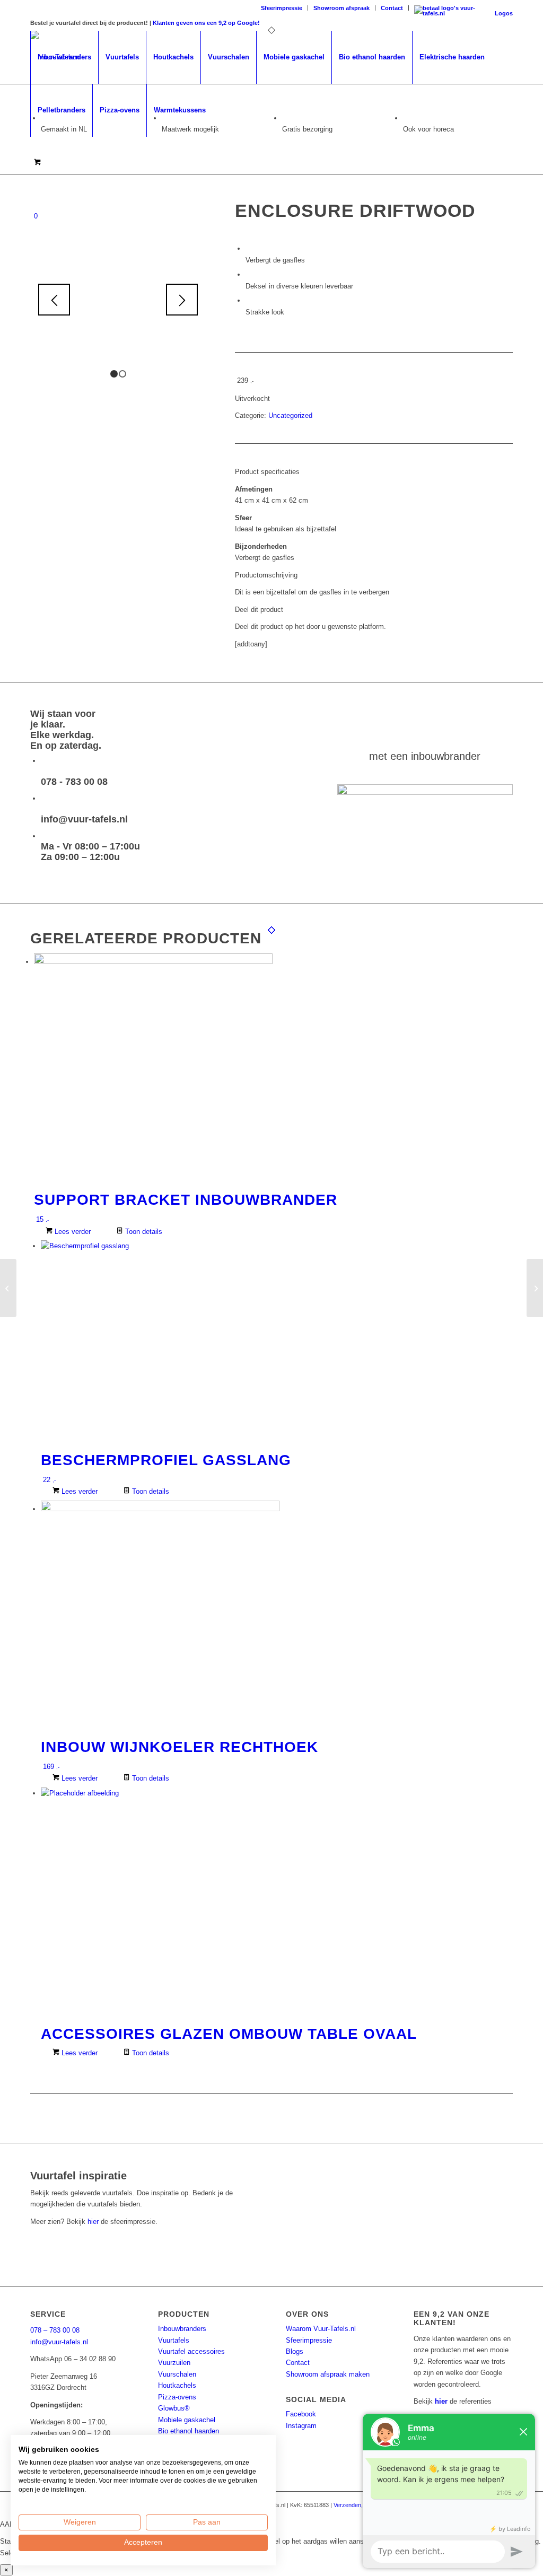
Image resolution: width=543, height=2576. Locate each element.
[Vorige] (54, 300)
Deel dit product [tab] (259, 610)
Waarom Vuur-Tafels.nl (321, 2329)
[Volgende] (182, 300)
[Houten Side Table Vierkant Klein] (535, 1288)
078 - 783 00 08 (74, 782)
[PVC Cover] (8, 1288)
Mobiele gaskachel (187, 2420)
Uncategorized (290, 415)
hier (93, 2222)
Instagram (301, 2426)
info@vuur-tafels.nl (84, 819)
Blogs (295, 2351)
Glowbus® (174, 2408)
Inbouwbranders (182, 2329)
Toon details (143, 1232)
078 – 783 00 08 (55, 2330)
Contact (392, 8)
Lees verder (72, 1232)
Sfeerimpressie (282, 8)
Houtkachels (177, 2385)
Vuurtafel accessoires (191, 2351)
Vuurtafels (174, 2340)
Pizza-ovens (177, 2397)
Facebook (301, 2414)
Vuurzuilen (174, 2363)
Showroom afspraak (341, 8)
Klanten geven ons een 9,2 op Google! (206, 23)
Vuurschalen (177, 2374)
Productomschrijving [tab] (266, 575)
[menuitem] (282, 8)
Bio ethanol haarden (189, 2431)
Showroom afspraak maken (328, 2374)
